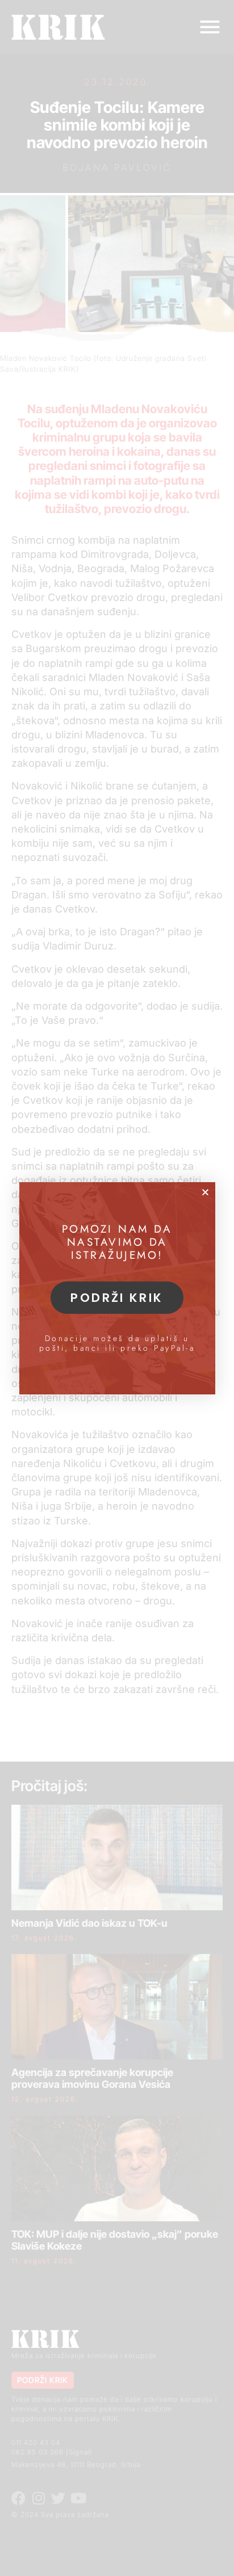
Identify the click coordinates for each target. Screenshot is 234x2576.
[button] (205, 1192)
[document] (117, 1288)
